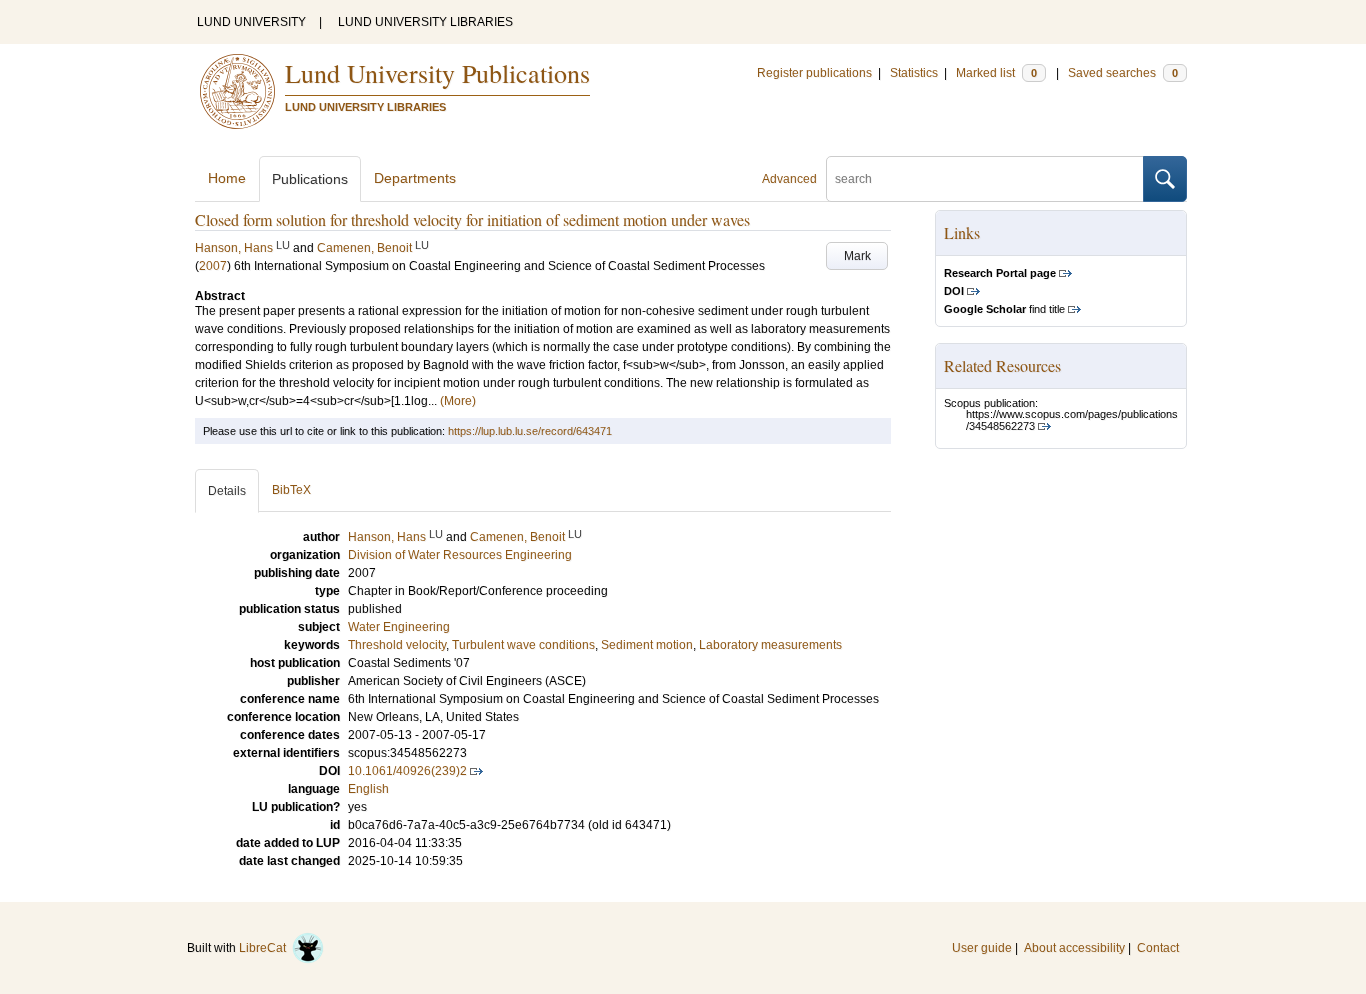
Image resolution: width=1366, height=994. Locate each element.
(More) (458, 401)
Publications (310, 179)
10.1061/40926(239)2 (407, 771)
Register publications (814, 73)
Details (227, 491)
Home (227, 178)
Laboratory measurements (770, 645)
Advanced (789, 179)
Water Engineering (399, 627)
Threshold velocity (397, 645)
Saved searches (1123, 73)
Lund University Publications (437, 73)
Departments (415, 178)
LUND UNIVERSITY (251, 22)
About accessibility (1074, 948)
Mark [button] (857, 256)
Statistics (914, 73)
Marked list (996, 73)
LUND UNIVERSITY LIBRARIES (425, 22)
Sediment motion (647, 645)
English (368, 789)
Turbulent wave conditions (523, 645)
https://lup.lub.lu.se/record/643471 (530, 431)
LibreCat (265, 948)
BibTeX (291, 490)
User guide (982, 948)
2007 (213, 266)
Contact (1158, 948)
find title (1004, 309)
